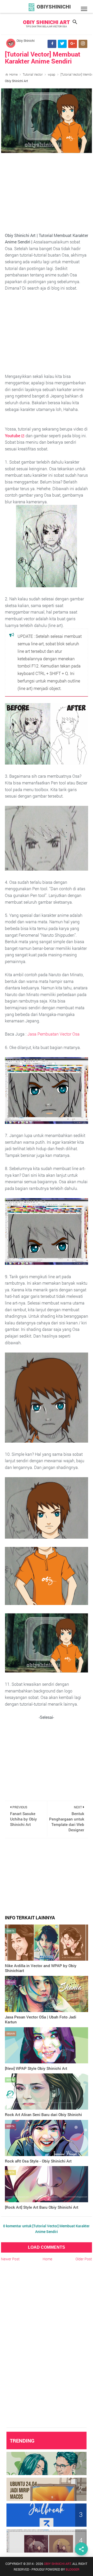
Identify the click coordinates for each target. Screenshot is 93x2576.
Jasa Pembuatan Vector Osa (53, 1034)
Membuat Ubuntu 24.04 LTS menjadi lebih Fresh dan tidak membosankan (44, 2487)
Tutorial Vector (33, 74)
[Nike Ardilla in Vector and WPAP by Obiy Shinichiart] (47, 1943)
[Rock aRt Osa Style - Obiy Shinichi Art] (47, 2138)
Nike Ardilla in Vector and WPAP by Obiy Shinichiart (41, 1968)
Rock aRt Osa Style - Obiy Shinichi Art (38, 2161)
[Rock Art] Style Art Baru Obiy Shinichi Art (42, 2207)
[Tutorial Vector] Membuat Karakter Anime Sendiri (43, 58)
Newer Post (10, 2259)
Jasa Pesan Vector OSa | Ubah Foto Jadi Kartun (41, 2020)
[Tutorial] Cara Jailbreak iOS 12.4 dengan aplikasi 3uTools (41, 2513)
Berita (10, 2080)
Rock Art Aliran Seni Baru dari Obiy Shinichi (43, 2114)
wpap (52, 74)
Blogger (72, 2569)
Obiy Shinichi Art (47, 22)
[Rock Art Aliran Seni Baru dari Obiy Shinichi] (47, 2092)
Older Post (84, 2259)
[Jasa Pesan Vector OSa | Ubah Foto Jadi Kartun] (47, 1994)
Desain (11, 1982)
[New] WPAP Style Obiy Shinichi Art (36, 2068)
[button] (84, 9)
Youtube (13, 436)
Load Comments (47, 2247)
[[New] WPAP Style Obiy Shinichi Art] (47, 2045)
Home (13, 74)
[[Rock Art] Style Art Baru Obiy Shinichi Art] (47, 2184)
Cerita (10, 1931)
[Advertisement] (47, 196)
